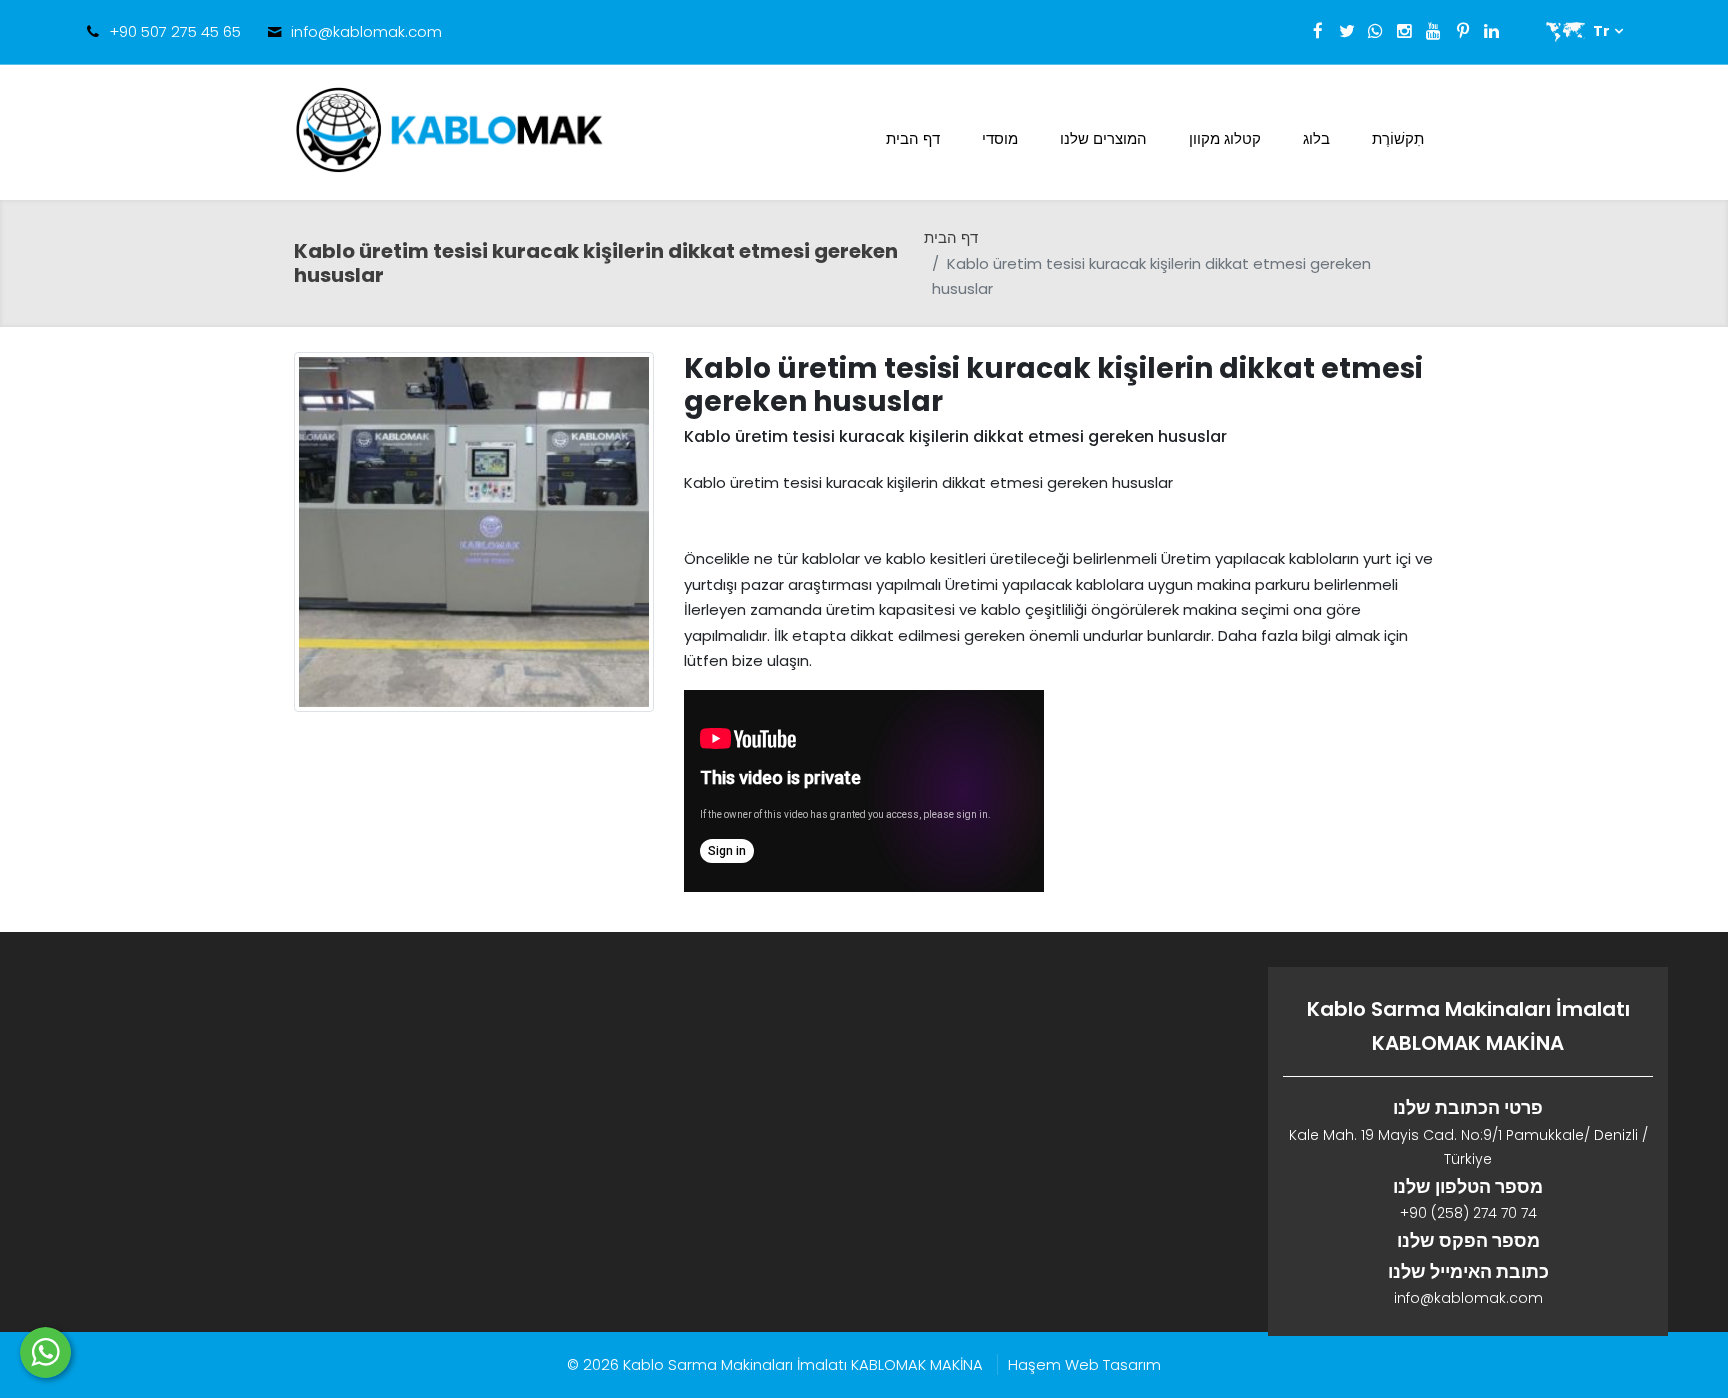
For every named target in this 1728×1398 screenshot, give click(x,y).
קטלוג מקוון (1225, 138)
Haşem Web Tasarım (1084, 1364)
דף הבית (913, 138)
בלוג (1316, 138)
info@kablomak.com (366, 31)
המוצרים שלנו (1103, 138)
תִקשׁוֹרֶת (1398, 138)
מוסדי (1000, 138)
